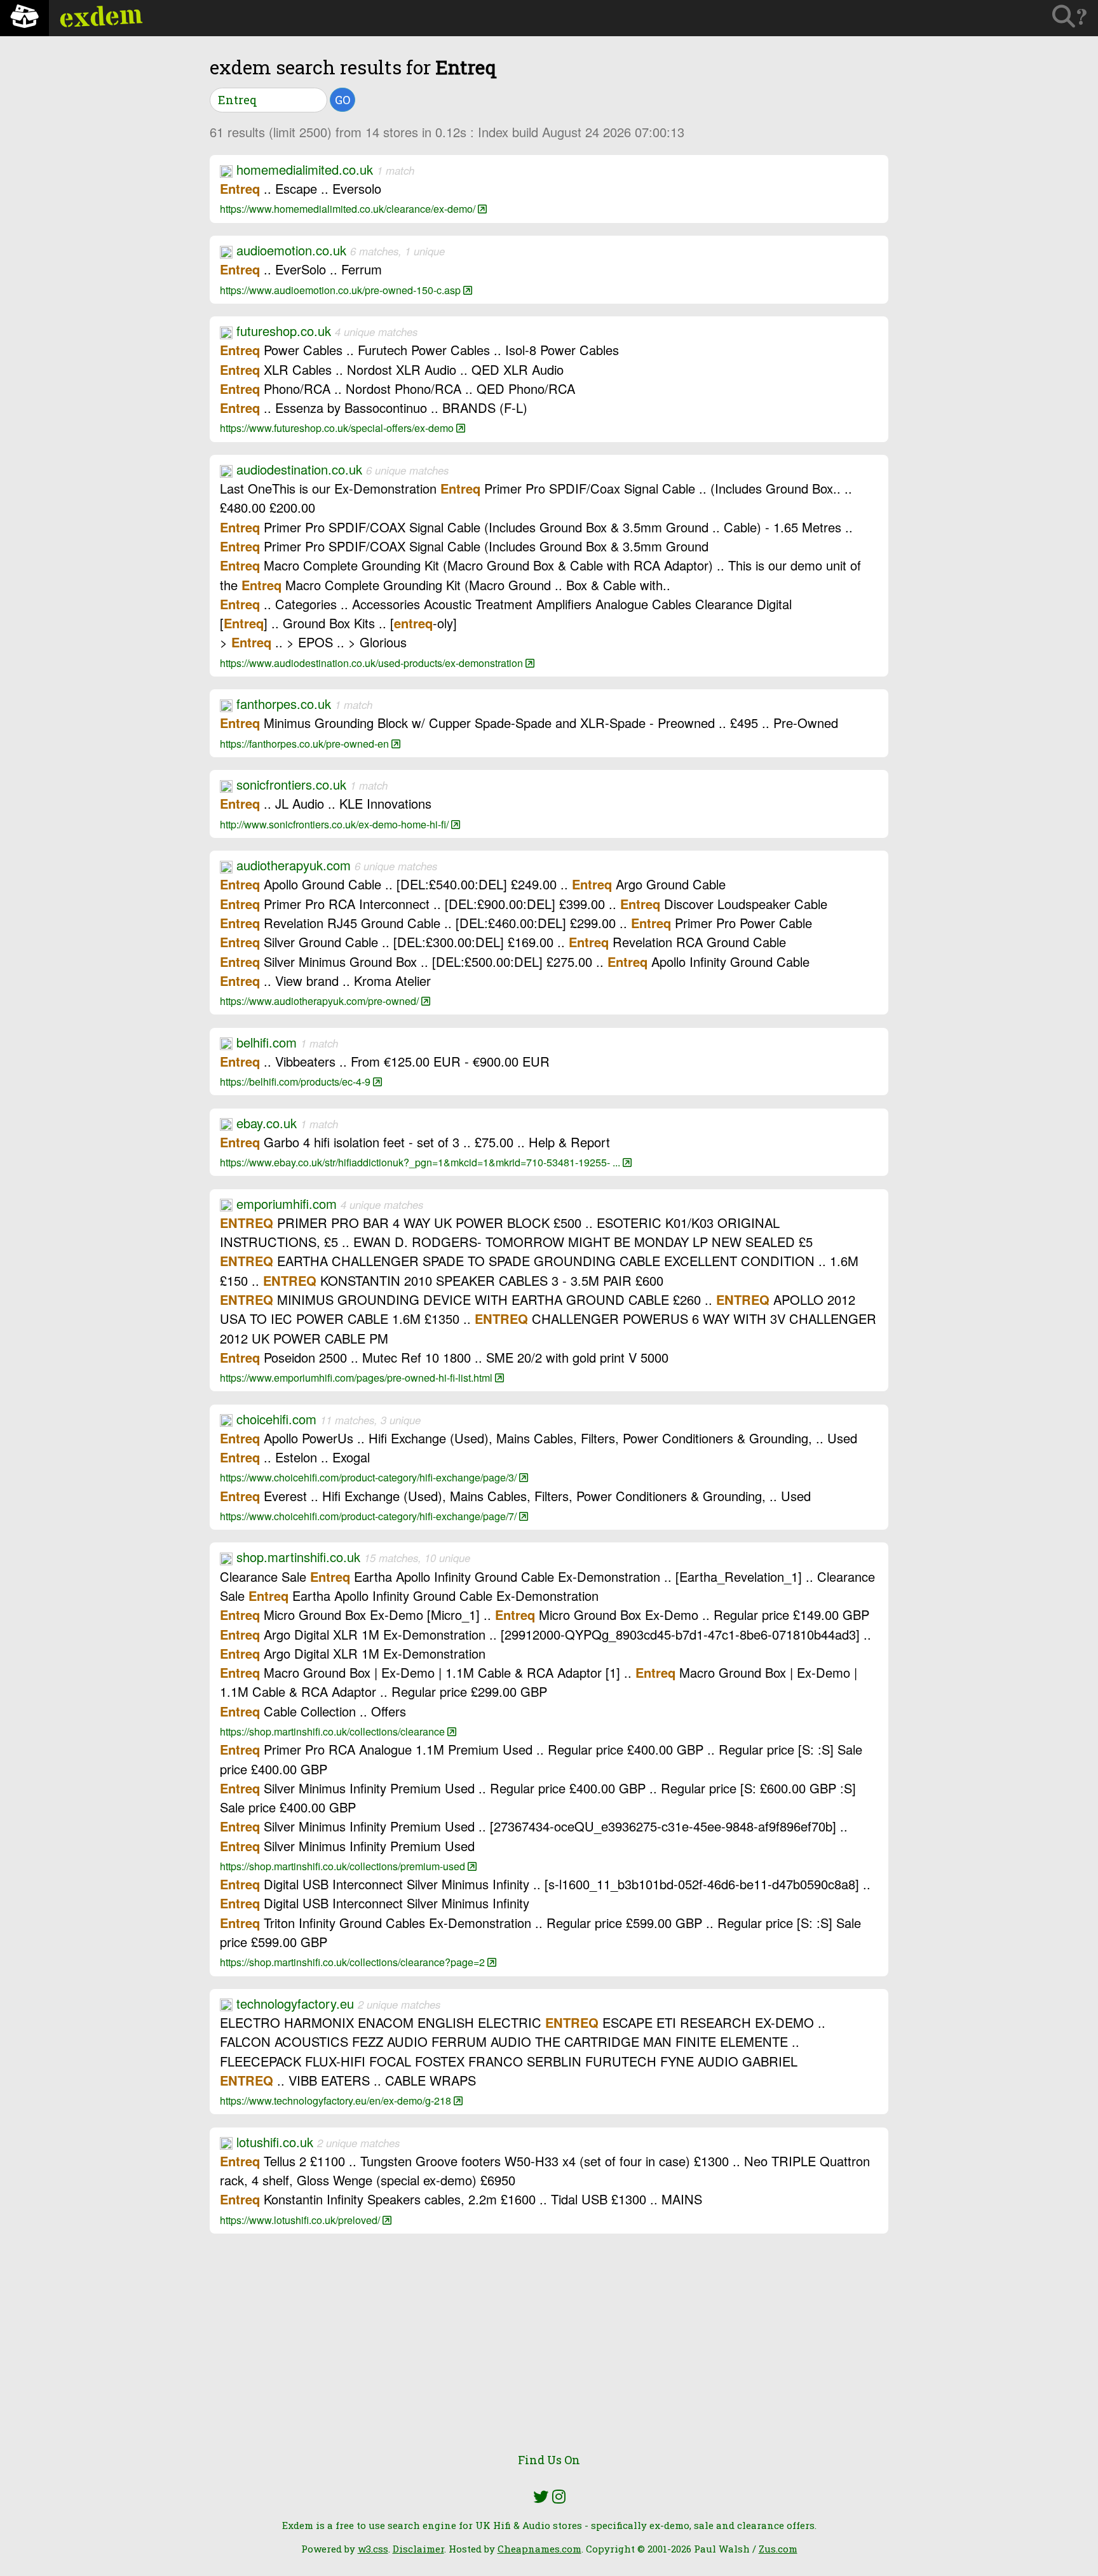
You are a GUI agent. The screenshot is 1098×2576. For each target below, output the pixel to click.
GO (342, 100)
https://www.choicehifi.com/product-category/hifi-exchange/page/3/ (369, 1477)
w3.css (373, 2549)
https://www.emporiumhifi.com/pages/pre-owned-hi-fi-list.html (357, 1377)
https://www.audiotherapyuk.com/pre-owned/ (321, 1001)
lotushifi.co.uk (275, 2142)
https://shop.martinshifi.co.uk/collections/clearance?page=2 (354, 1962)
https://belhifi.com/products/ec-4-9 (296, 1081)
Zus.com (778, 2549)
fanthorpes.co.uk (284, 704)
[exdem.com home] (24, 18)
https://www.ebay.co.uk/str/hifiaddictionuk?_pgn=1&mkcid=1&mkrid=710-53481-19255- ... (421, 1162)
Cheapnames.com (539, 2549)
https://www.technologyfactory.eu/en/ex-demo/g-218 (337, 2100)
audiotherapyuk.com (294, 865)
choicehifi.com (276, 1419)
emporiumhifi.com (287, 1204)
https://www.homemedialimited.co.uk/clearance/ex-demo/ (349, 208)
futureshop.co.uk (284, 331)
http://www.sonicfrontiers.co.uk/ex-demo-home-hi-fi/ (335, 824)
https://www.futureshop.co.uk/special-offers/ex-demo (338, 428)
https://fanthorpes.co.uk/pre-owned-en (306, 743)
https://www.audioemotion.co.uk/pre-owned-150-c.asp (342, 290)
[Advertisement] (549, 2350)
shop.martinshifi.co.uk (298, 1557)
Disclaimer (418, 2549)
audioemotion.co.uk (291, 250)
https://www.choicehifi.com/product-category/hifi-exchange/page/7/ (369, 1516)
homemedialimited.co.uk (305, 169)
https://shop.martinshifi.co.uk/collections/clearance (334, 1731)
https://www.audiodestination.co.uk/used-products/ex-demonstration (373, 663)
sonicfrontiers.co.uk (291, 784)
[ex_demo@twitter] (541, 2497)
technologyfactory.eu (295, 2003)
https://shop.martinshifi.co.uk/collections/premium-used (344, 1866)
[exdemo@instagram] (559, 2497)
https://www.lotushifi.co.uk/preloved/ (301, 2220)
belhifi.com (267, 1042)
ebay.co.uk (267, 1123)
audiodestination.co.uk (299, 469)
